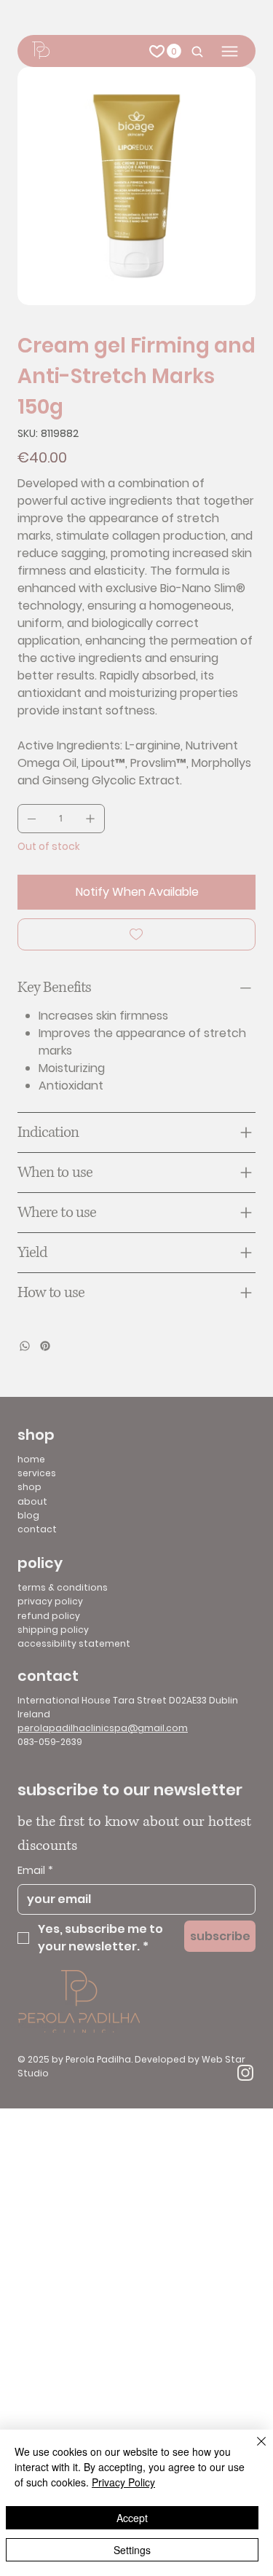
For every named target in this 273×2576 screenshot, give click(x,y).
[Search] (194, 51)
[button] (174, 51)
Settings (132, 2550)
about (32, 1501)
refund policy (49, 1616)
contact (37, 1529)
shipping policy (53, 1630)
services (37, 1473)
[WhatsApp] (25, 1346)
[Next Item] (235, 186)
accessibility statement (74, 1643)
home (31, 1459)
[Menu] (230, 51)
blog (28, 1515)
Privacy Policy (123, 2482)
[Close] (253, 2450)
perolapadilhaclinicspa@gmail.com (103, 1728)
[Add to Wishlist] (136, 934)
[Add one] (90, 819)
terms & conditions (63, 1587)
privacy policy (50, 1601)
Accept (132, 2518)
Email (35, 1871)
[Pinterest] (45, 1346)
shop (29, 1487)
